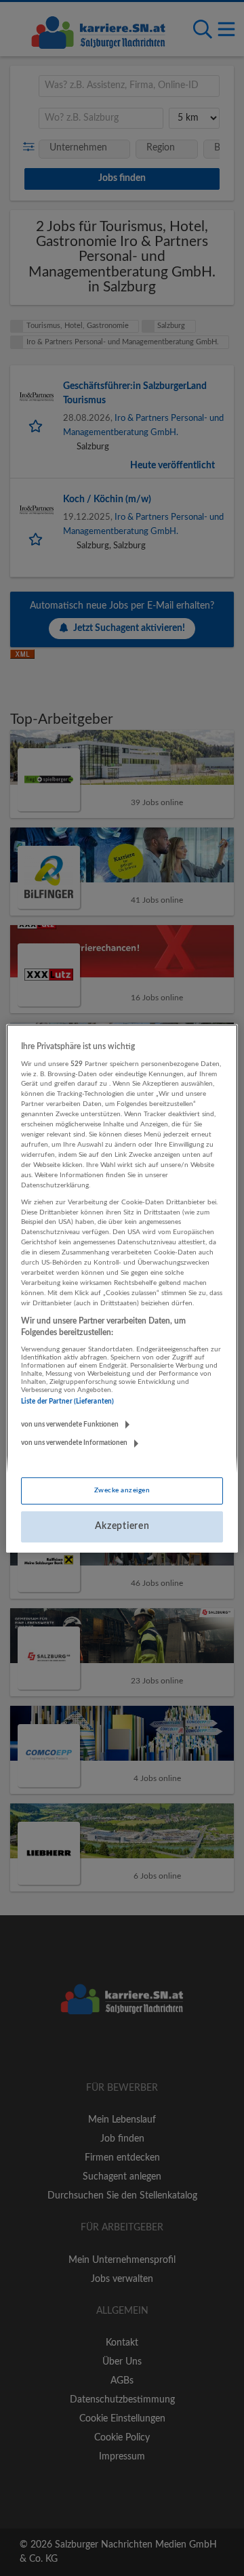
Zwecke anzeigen (122, 1490)
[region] (122, 1288)
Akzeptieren (122, 1526)
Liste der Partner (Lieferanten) (67, 1402)
